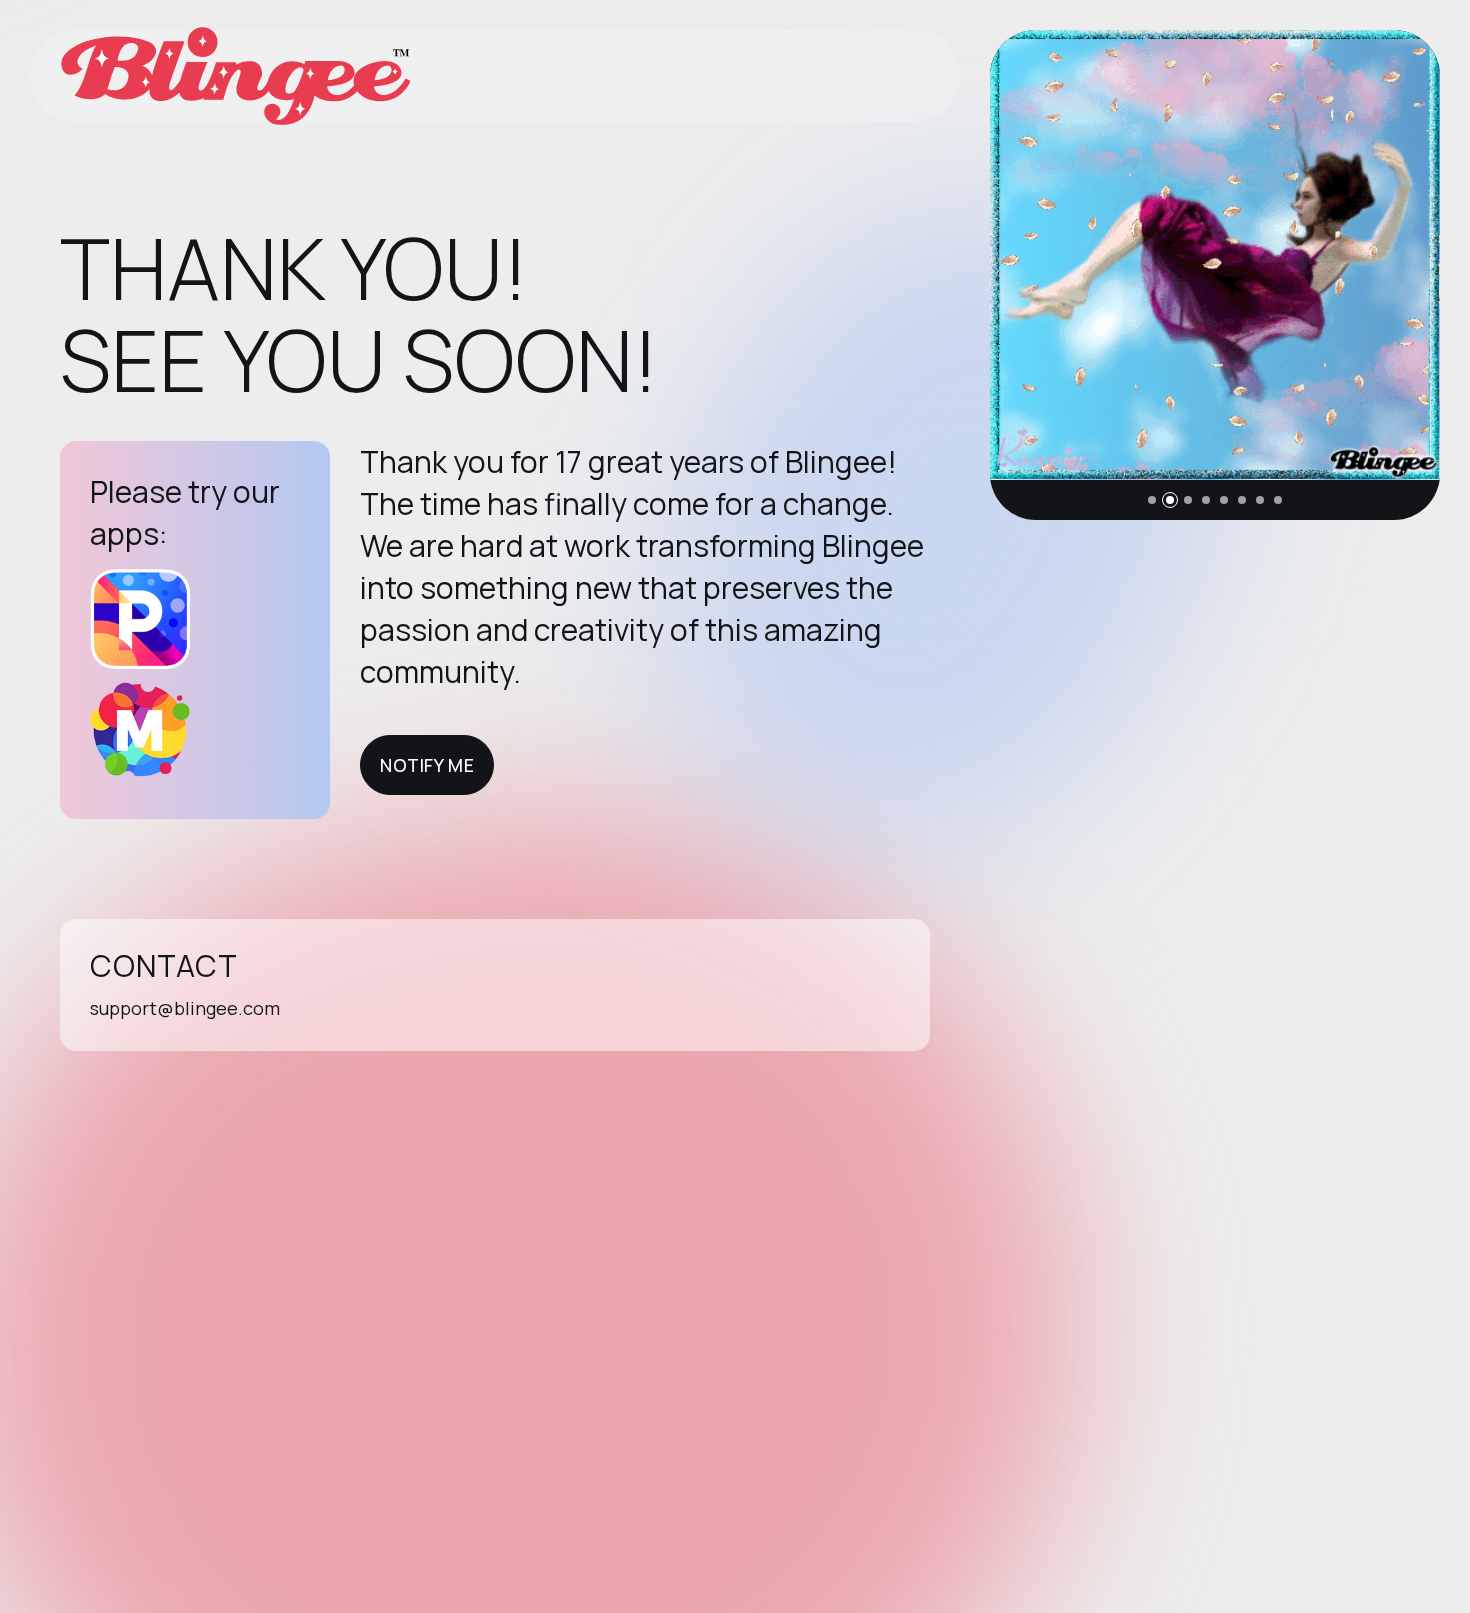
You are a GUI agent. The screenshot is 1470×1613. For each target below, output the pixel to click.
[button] (1152, 500)
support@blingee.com (185, 1008)
